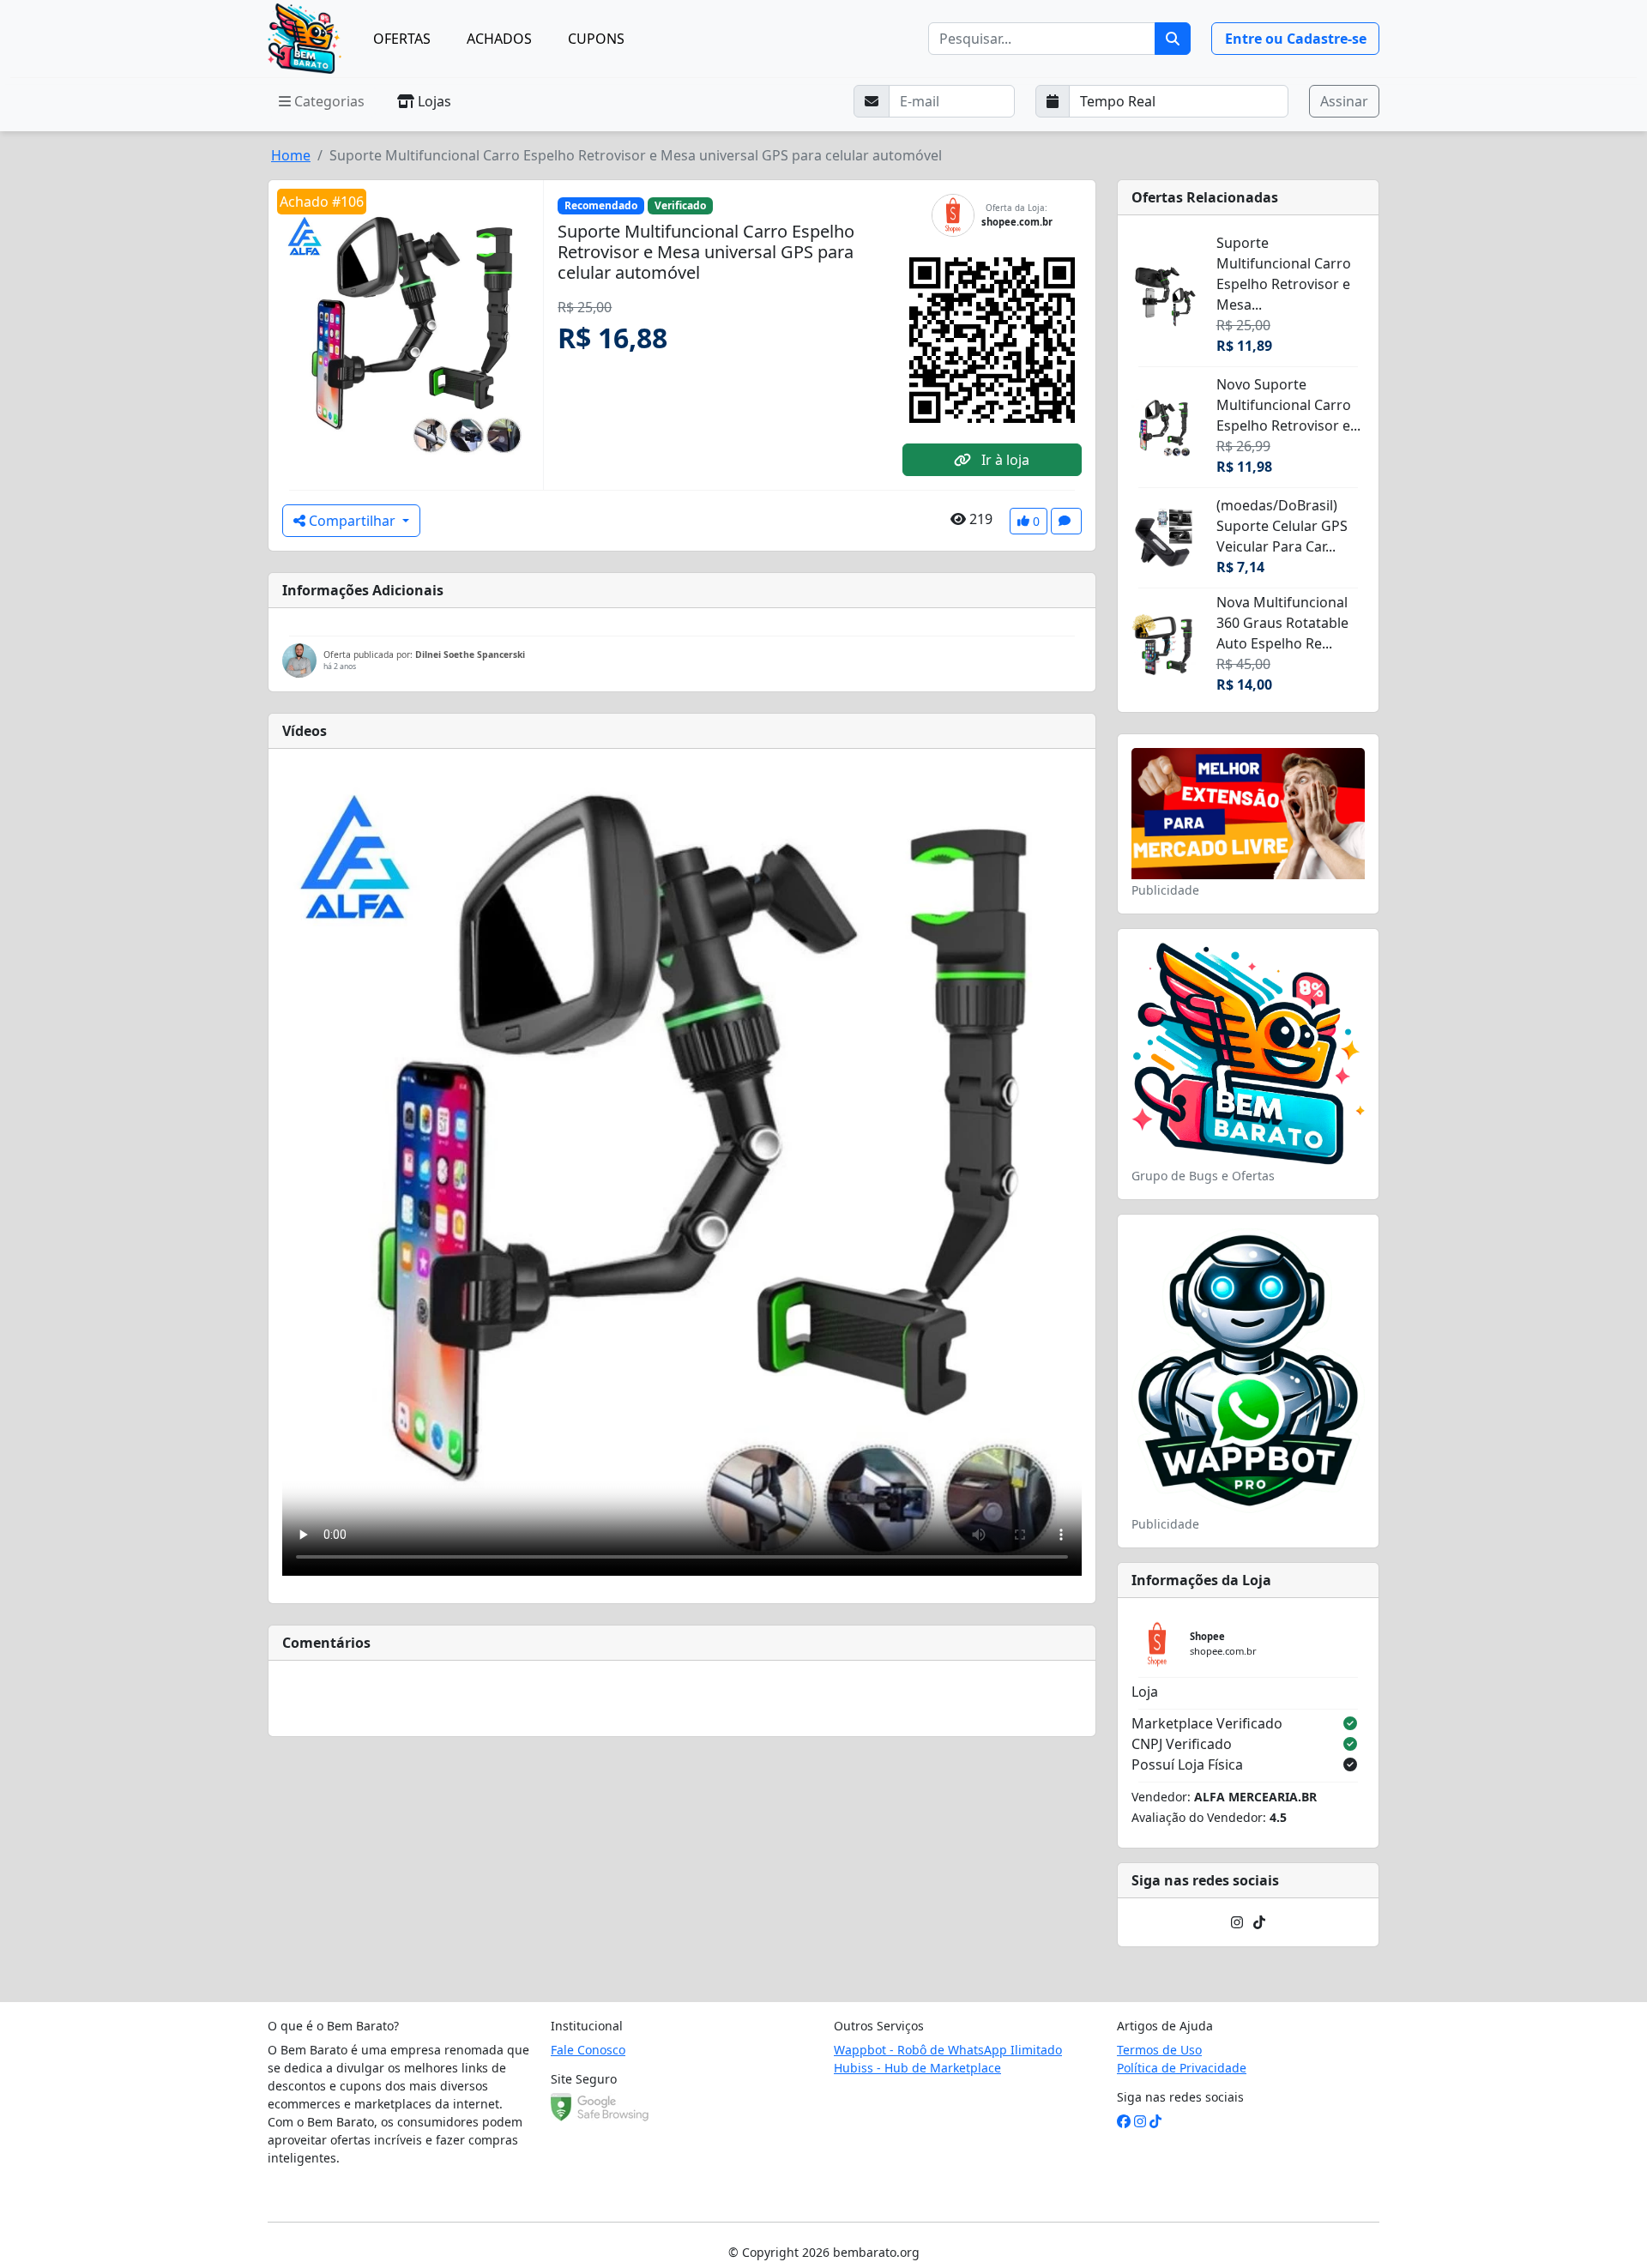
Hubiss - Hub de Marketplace (917, 2068)
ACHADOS (499, 39)
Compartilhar (352, 521)
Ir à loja (1004, 460)
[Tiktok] (1259, 1922)
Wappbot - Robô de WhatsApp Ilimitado (948, 2050)
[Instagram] (1237, 1922)
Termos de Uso (1159, 2050)
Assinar (1344, 101)
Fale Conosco (588, 2050)
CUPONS (596, 39)
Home (291, 155)
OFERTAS (402, 39)
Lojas (433, 101)
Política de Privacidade (1182, 2068)
